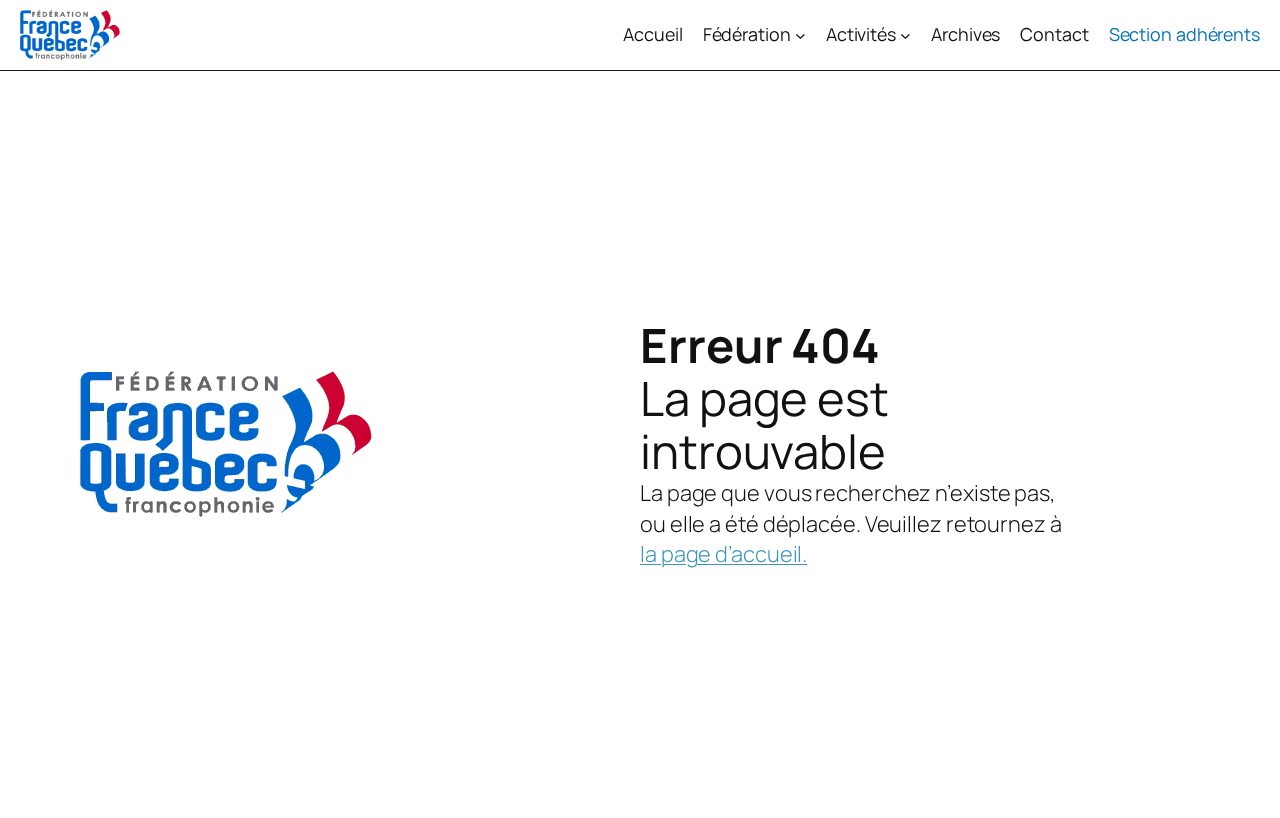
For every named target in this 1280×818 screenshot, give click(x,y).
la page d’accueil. (723, 554)
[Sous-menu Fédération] (800, 35)
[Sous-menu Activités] (905, 35)
